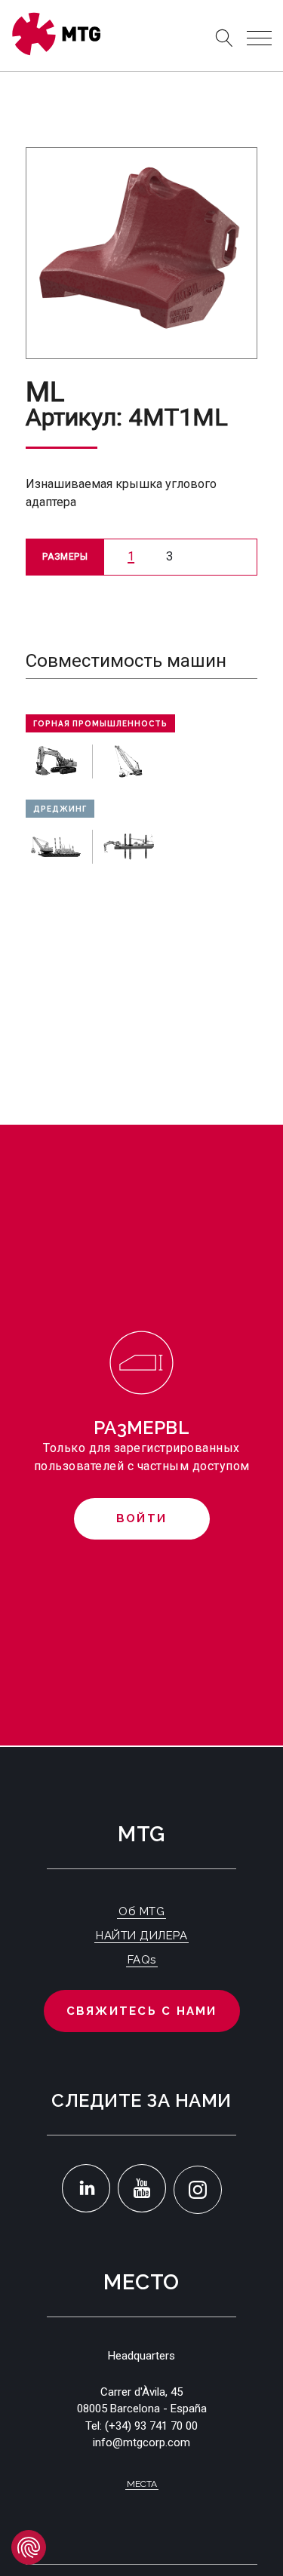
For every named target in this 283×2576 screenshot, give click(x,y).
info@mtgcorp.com (141, 2442)
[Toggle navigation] (259, 38)
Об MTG (141, 1911)
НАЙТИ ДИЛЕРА (141, 1936)
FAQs (142, 1960)
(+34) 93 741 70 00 (151, 2426)
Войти (141, 1518)
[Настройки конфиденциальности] (29, 2547)
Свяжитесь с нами (142, 2011)
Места (142, 2484)
